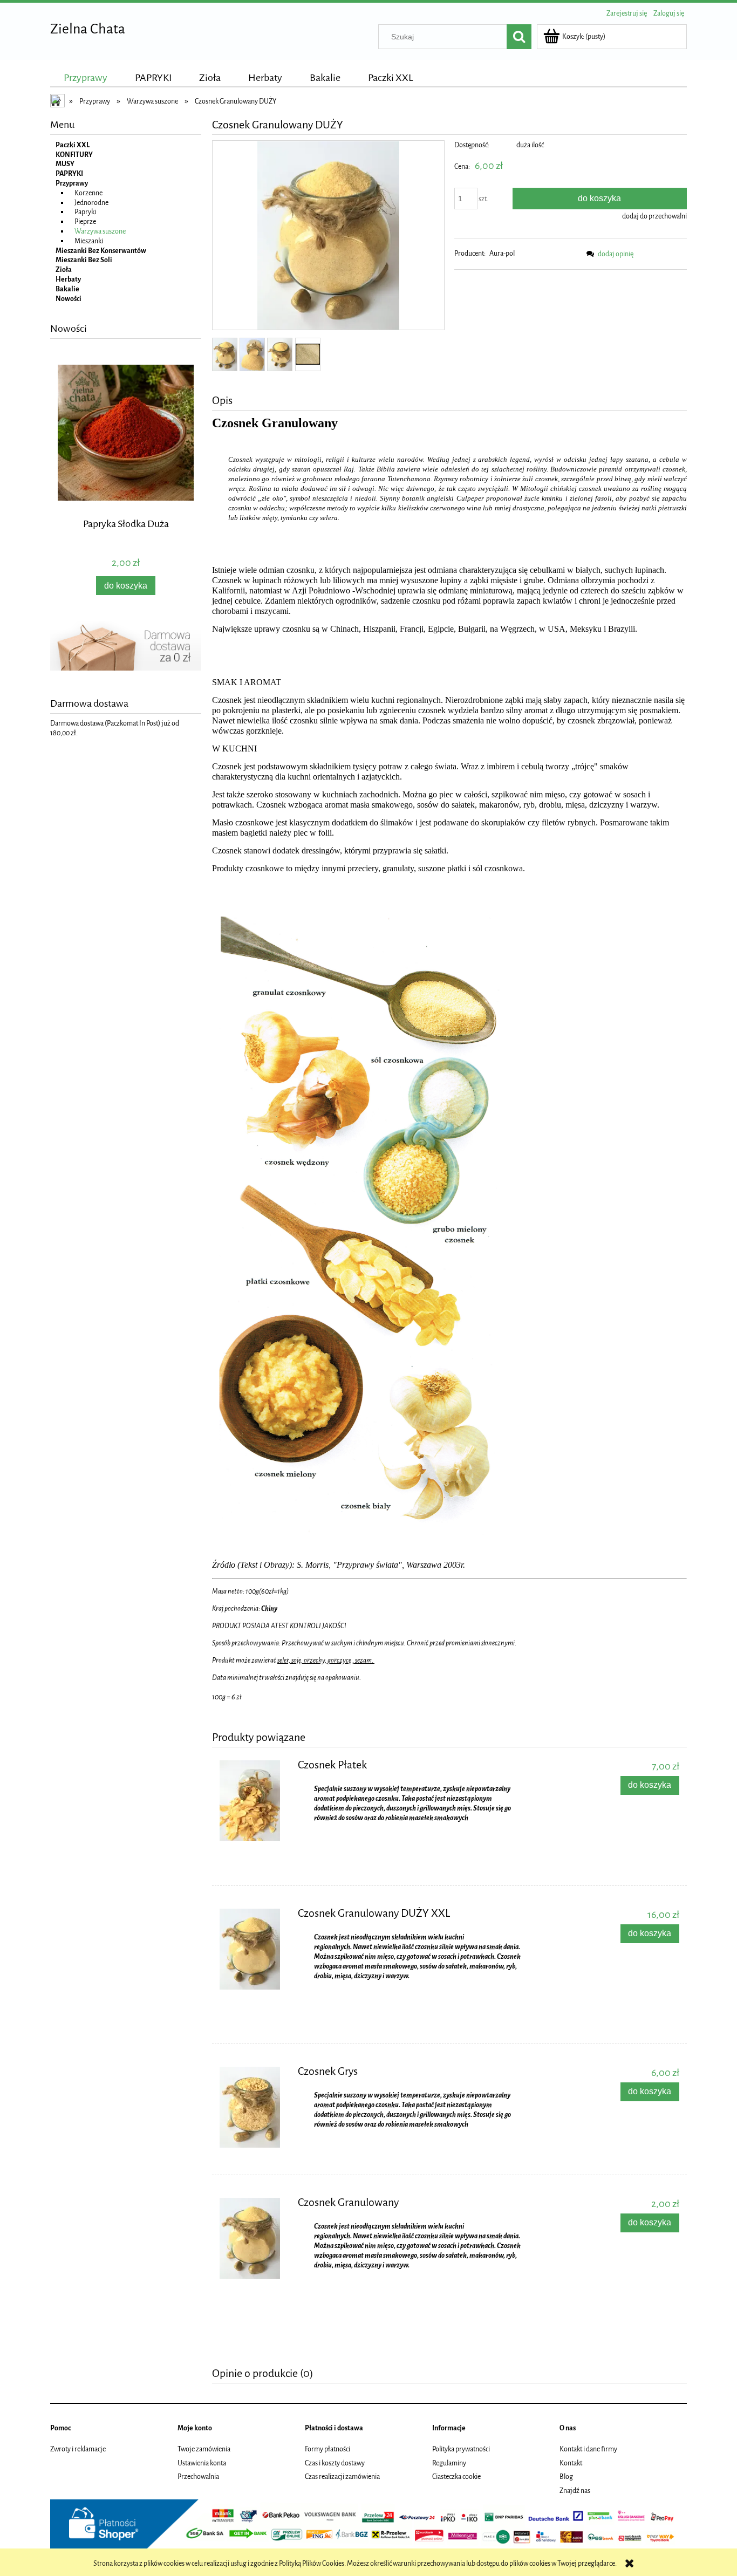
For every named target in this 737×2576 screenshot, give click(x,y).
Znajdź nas (575, 2490)
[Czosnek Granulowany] (254, 2238)
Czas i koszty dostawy (335, 2463)
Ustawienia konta (202, 2463)
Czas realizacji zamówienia (342, 2476)
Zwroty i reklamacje (78, 2449)
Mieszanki (89, 241)
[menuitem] (86, 78)
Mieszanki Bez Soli (84, 260)
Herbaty (68, 279)
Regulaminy (449, 2463)
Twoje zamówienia (204, 2449)
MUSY (65, 164)
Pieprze (85, 221)
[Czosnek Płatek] (254, 1801)
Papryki (85, 212)
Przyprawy (72, 183)
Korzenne (88, 193)
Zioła (64, 269)
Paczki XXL (73, 145)
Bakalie (67, 289)
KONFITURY (74, 155)
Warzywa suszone (100, 231)
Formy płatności (327, 2449)
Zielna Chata (88, 29)
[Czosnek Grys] (254, 2107)
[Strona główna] (58, 102)
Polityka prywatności (461, 2449)
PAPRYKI (69, 173)
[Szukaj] (519, 37)
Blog (566, 2476)
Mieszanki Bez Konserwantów (101, 251)
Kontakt (571, 2463)
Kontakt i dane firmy (588, 2449)
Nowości (69, 299)
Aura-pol (502, 253)
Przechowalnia (198, 2476)
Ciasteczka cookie (456, 2476)
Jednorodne (91, 203)
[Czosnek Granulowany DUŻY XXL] (254, 1949)
